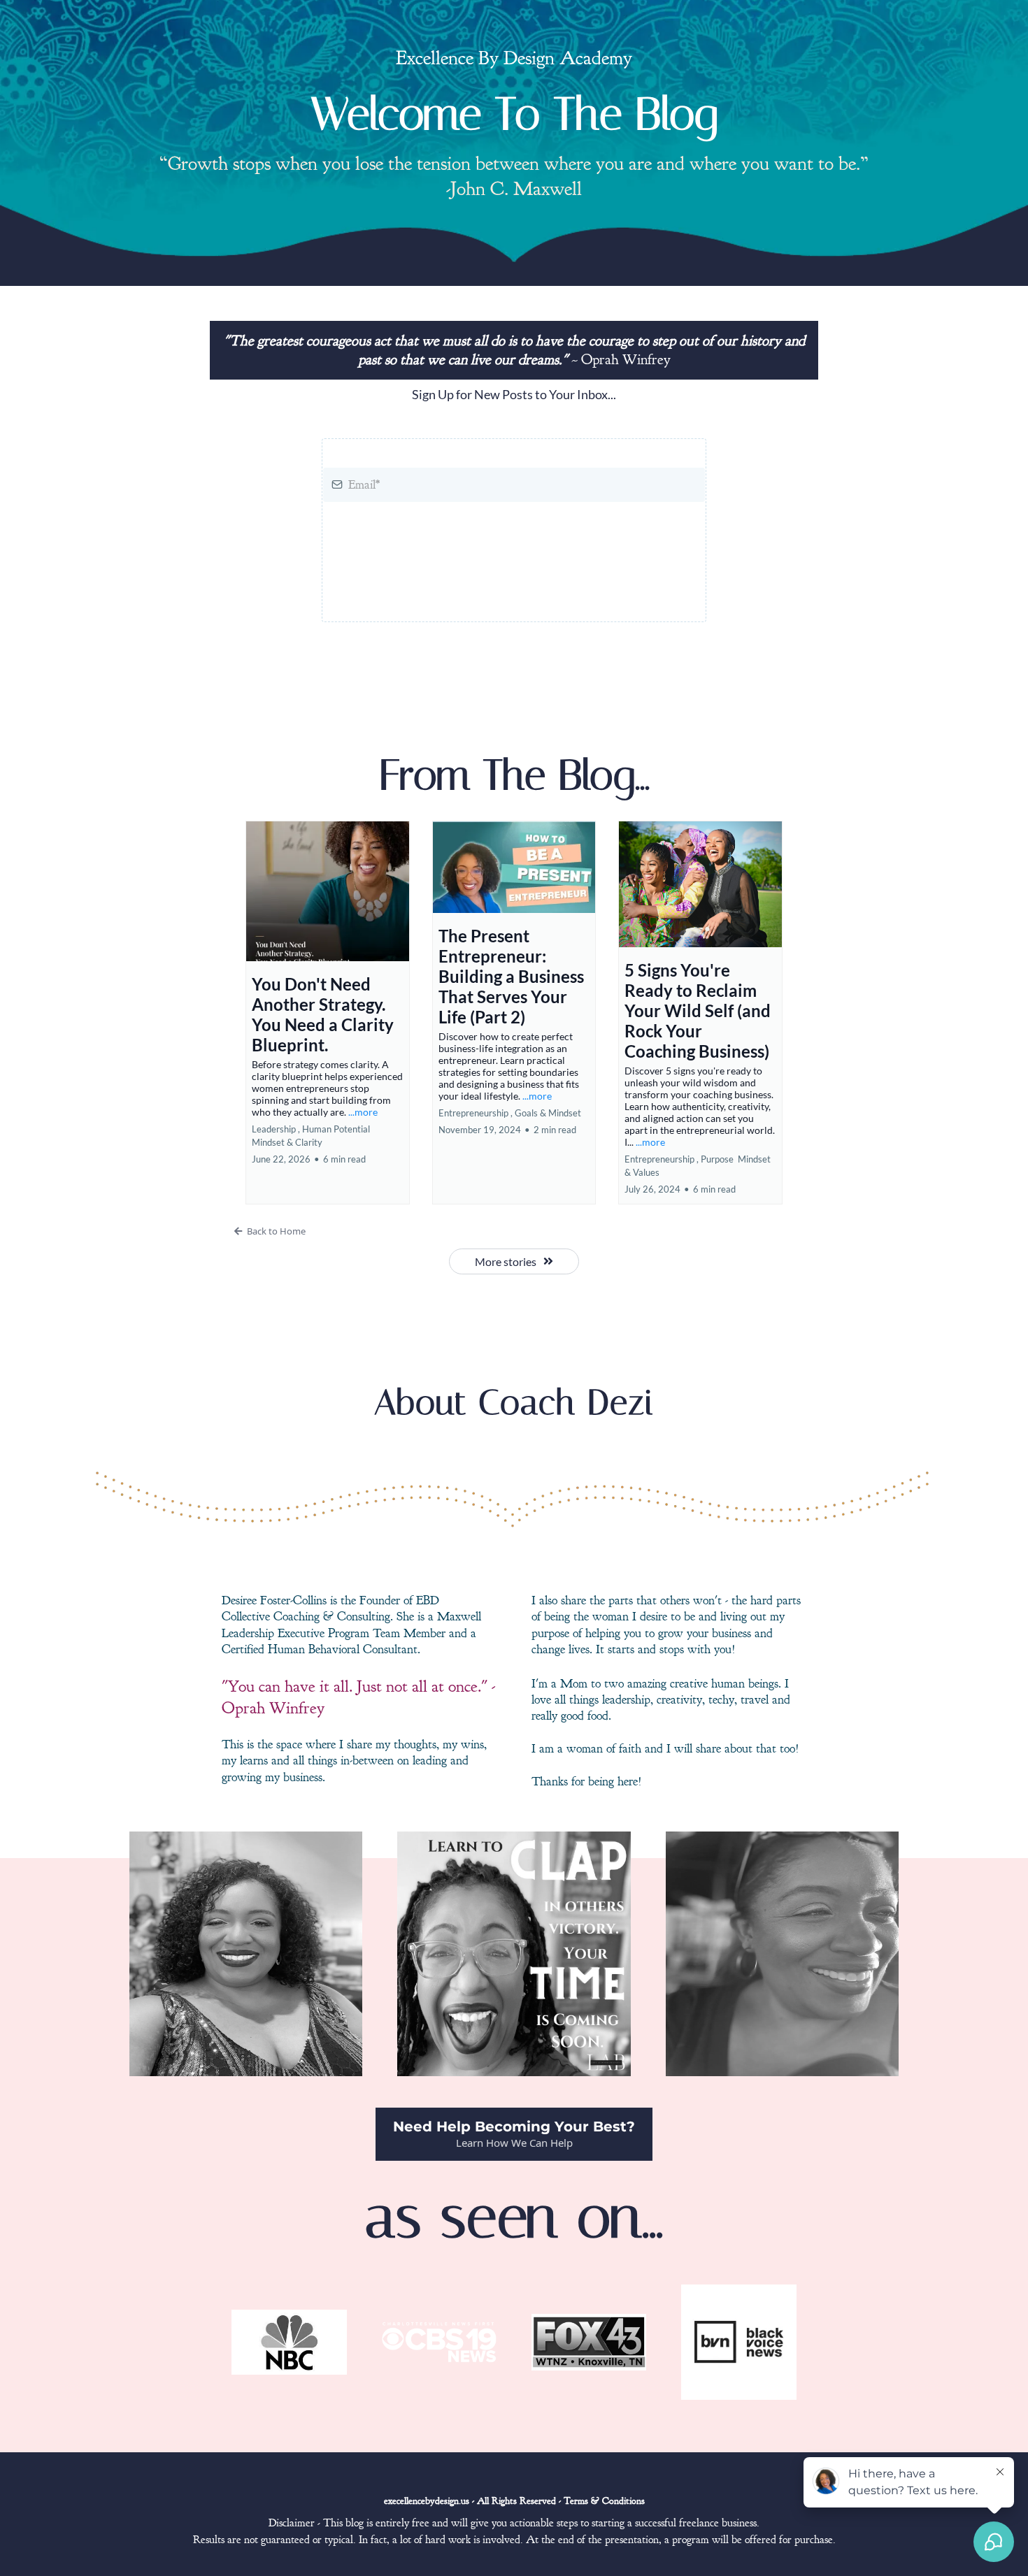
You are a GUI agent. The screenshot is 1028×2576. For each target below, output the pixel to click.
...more (363, 1112)
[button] (328, 1013)
